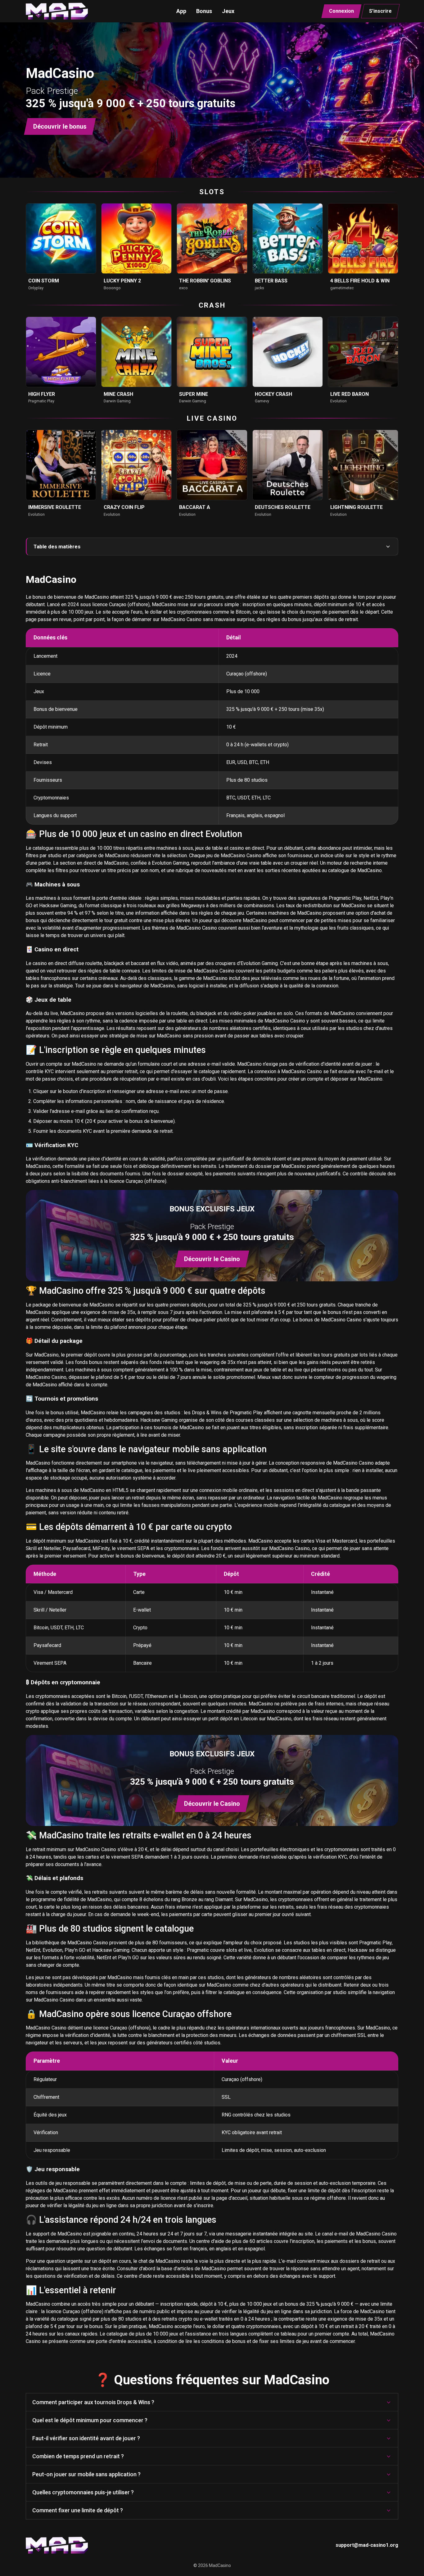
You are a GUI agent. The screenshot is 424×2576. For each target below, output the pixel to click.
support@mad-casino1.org (367, 2545)
